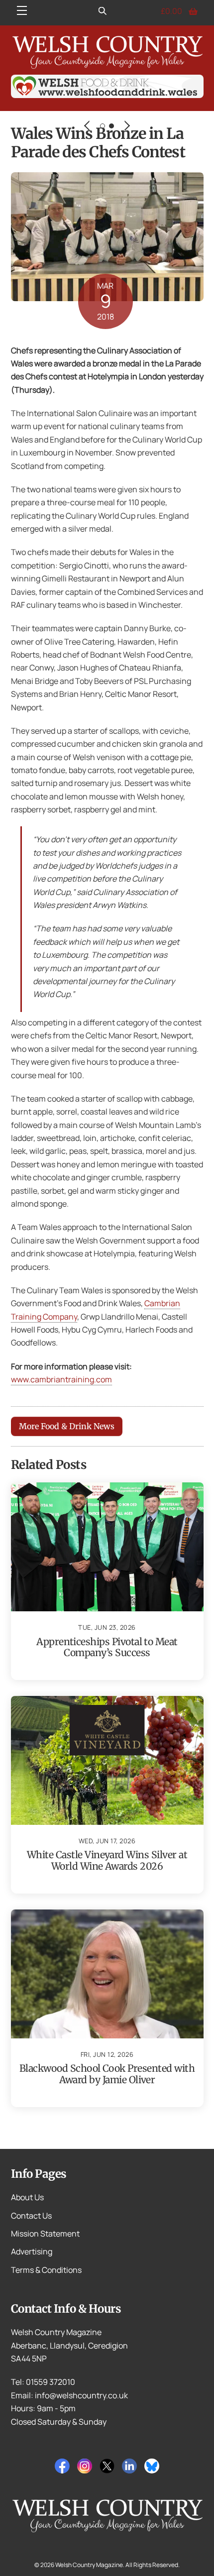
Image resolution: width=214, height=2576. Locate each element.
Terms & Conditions (46, 2270)
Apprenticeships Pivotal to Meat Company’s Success (107, 1647)
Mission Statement (45, 2234)
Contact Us (31, 2216)
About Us (27, 2197)
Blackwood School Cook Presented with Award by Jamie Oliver (107, 2074)
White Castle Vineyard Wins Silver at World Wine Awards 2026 (107, 1860)
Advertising (32, 2251)
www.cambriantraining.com (61, 1379)
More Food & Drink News (67, 1426)
